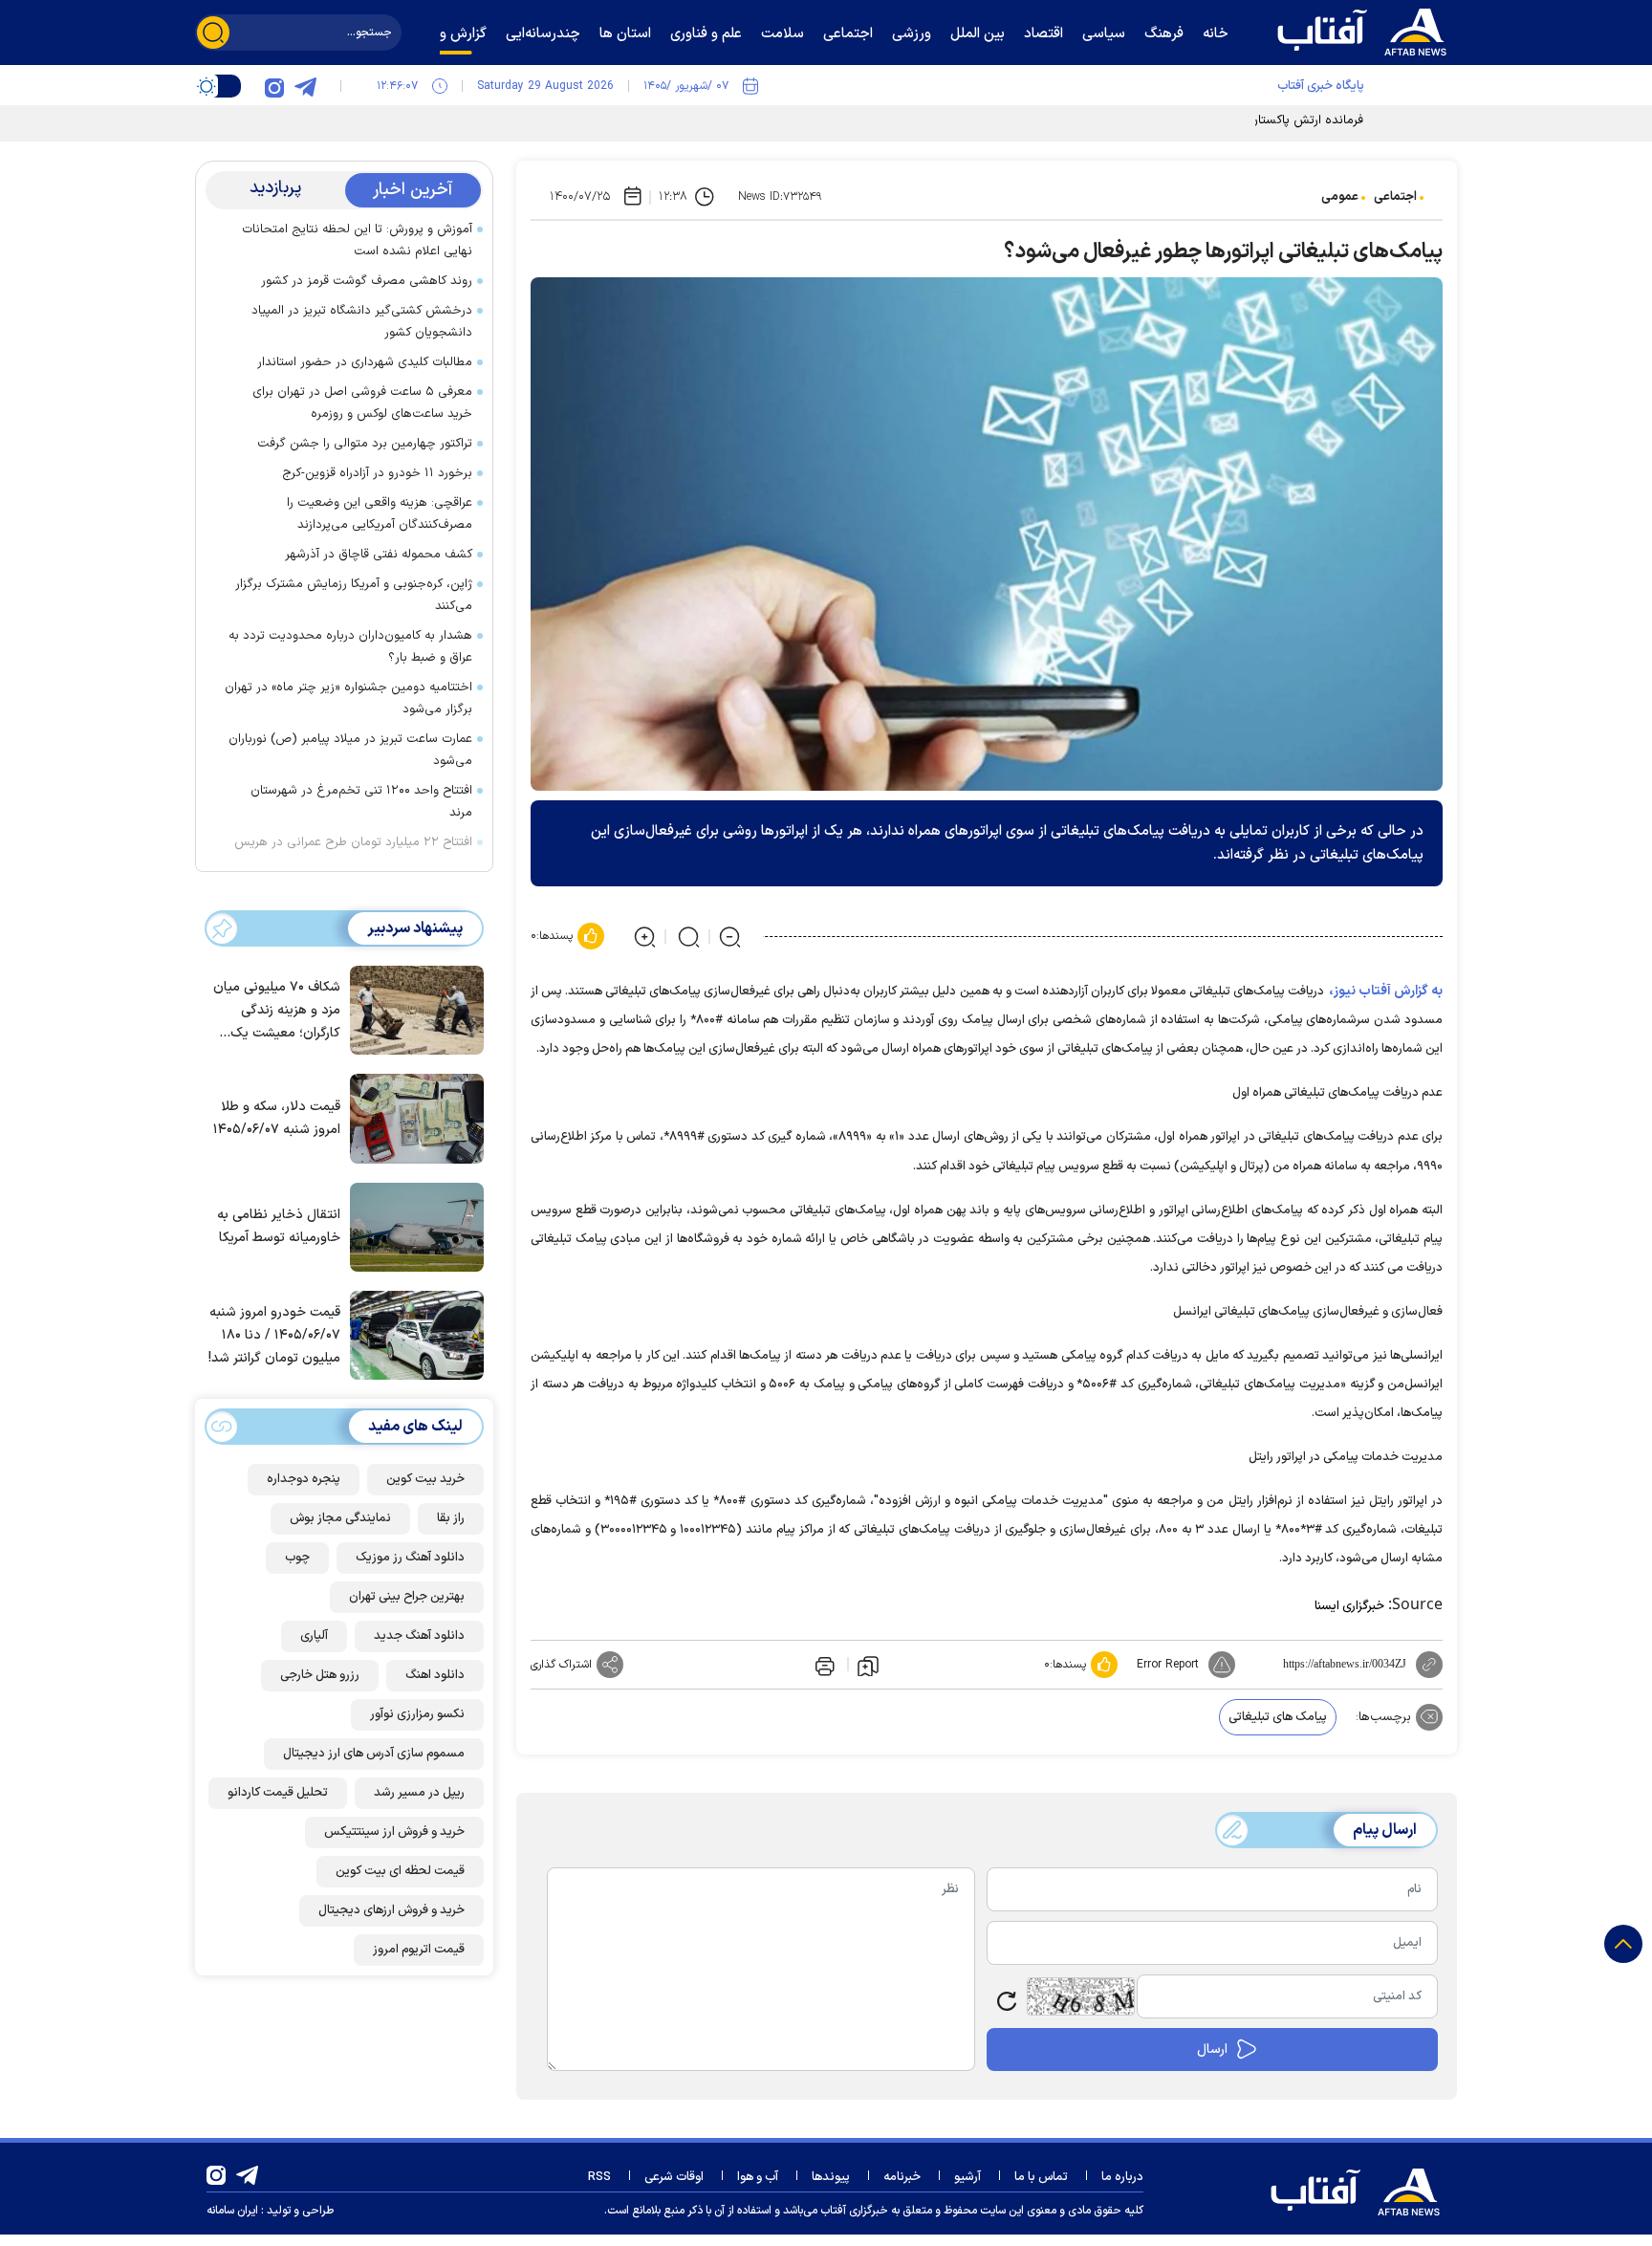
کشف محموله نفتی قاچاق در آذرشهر (377, 555)
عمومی (1340, 197)
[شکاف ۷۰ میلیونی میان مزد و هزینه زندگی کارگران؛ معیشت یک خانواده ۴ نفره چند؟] (412, 1009)
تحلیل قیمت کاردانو (278, 1793)
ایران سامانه (232, 2211)
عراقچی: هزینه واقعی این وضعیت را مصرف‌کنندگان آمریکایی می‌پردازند (380, 514)
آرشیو (967, 2177)
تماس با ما (1041, 2177)
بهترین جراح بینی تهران (407, 1597)
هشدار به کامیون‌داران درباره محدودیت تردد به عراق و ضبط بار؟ (350, 647)
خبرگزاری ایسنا (1349, 1606)
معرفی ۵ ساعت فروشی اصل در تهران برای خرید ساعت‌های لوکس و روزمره (362, 403)
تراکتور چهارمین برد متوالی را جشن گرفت (365, 444)
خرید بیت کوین (425, 1479)
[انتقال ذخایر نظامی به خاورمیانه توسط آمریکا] (412, 1226)
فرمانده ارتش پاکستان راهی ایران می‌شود (1256, 120)
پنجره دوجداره (304, 1479)
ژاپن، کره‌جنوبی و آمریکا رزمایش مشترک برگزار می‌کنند (354, 595)
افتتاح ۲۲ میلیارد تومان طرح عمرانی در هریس (353, 842)
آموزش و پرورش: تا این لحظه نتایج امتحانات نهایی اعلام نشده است (357, 240)
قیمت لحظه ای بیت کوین (400, 1871)
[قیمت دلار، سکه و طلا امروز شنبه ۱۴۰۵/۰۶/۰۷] (412, 1117)
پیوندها (831, 2177)
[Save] (868, 1665)
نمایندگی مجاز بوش (340, 1518)
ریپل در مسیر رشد (419, 1793)
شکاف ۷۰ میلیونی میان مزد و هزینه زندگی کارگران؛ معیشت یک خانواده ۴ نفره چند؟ (277, 1011)
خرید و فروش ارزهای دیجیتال (391, 1910)
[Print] (823, 1665)
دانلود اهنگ (435, 1675)
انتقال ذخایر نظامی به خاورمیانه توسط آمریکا (279, 1226)
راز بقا (451, 1518)
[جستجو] (213, 33)
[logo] (1366, 30)
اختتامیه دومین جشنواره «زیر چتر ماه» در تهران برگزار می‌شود (348, 698)
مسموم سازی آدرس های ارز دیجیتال (374, 1754)
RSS (599, 2177)
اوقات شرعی (674, 2177)
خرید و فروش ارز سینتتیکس (394, 1832)
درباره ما (1122, 2177)
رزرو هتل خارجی (320, 1675)
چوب (297, 1558)
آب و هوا (758, 2177)
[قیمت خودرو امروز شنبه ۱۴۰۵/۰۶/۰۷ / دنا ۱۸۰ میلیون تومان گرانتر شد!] (412, 1334)
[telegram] (305, 86)
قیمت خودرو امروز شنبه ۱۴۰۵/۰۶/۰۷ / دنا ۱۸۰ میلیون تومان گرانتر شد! (274, 1335)
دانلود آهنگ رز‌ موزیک (410, 1558)
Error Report (1168, 1665)
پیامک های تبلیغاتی (1278, 1717)
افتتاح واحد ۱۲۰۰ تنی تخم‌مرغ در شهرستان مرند (361, 802)
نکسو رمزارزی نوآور (417, 1714)
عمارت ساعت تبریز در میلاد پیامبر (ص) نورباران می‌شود (350, 750)
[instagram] (274, 86)
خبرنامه (902, 2177)
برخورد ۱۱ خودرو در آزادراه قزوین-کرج (377, 473)
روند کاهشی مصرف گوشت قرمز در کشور (367, 281)
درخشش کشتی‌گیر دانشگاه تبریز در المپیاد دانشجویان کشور (362, 322)
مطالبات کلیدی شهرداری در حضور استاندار (365, 362)
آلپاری (314, 1636)
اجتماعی (1395, 197)
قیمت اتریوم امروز (419, 1950)
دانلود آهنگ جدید (419, 1636)
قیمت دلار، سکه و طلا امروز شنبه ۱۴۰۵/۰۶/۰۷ (277, 1118)
